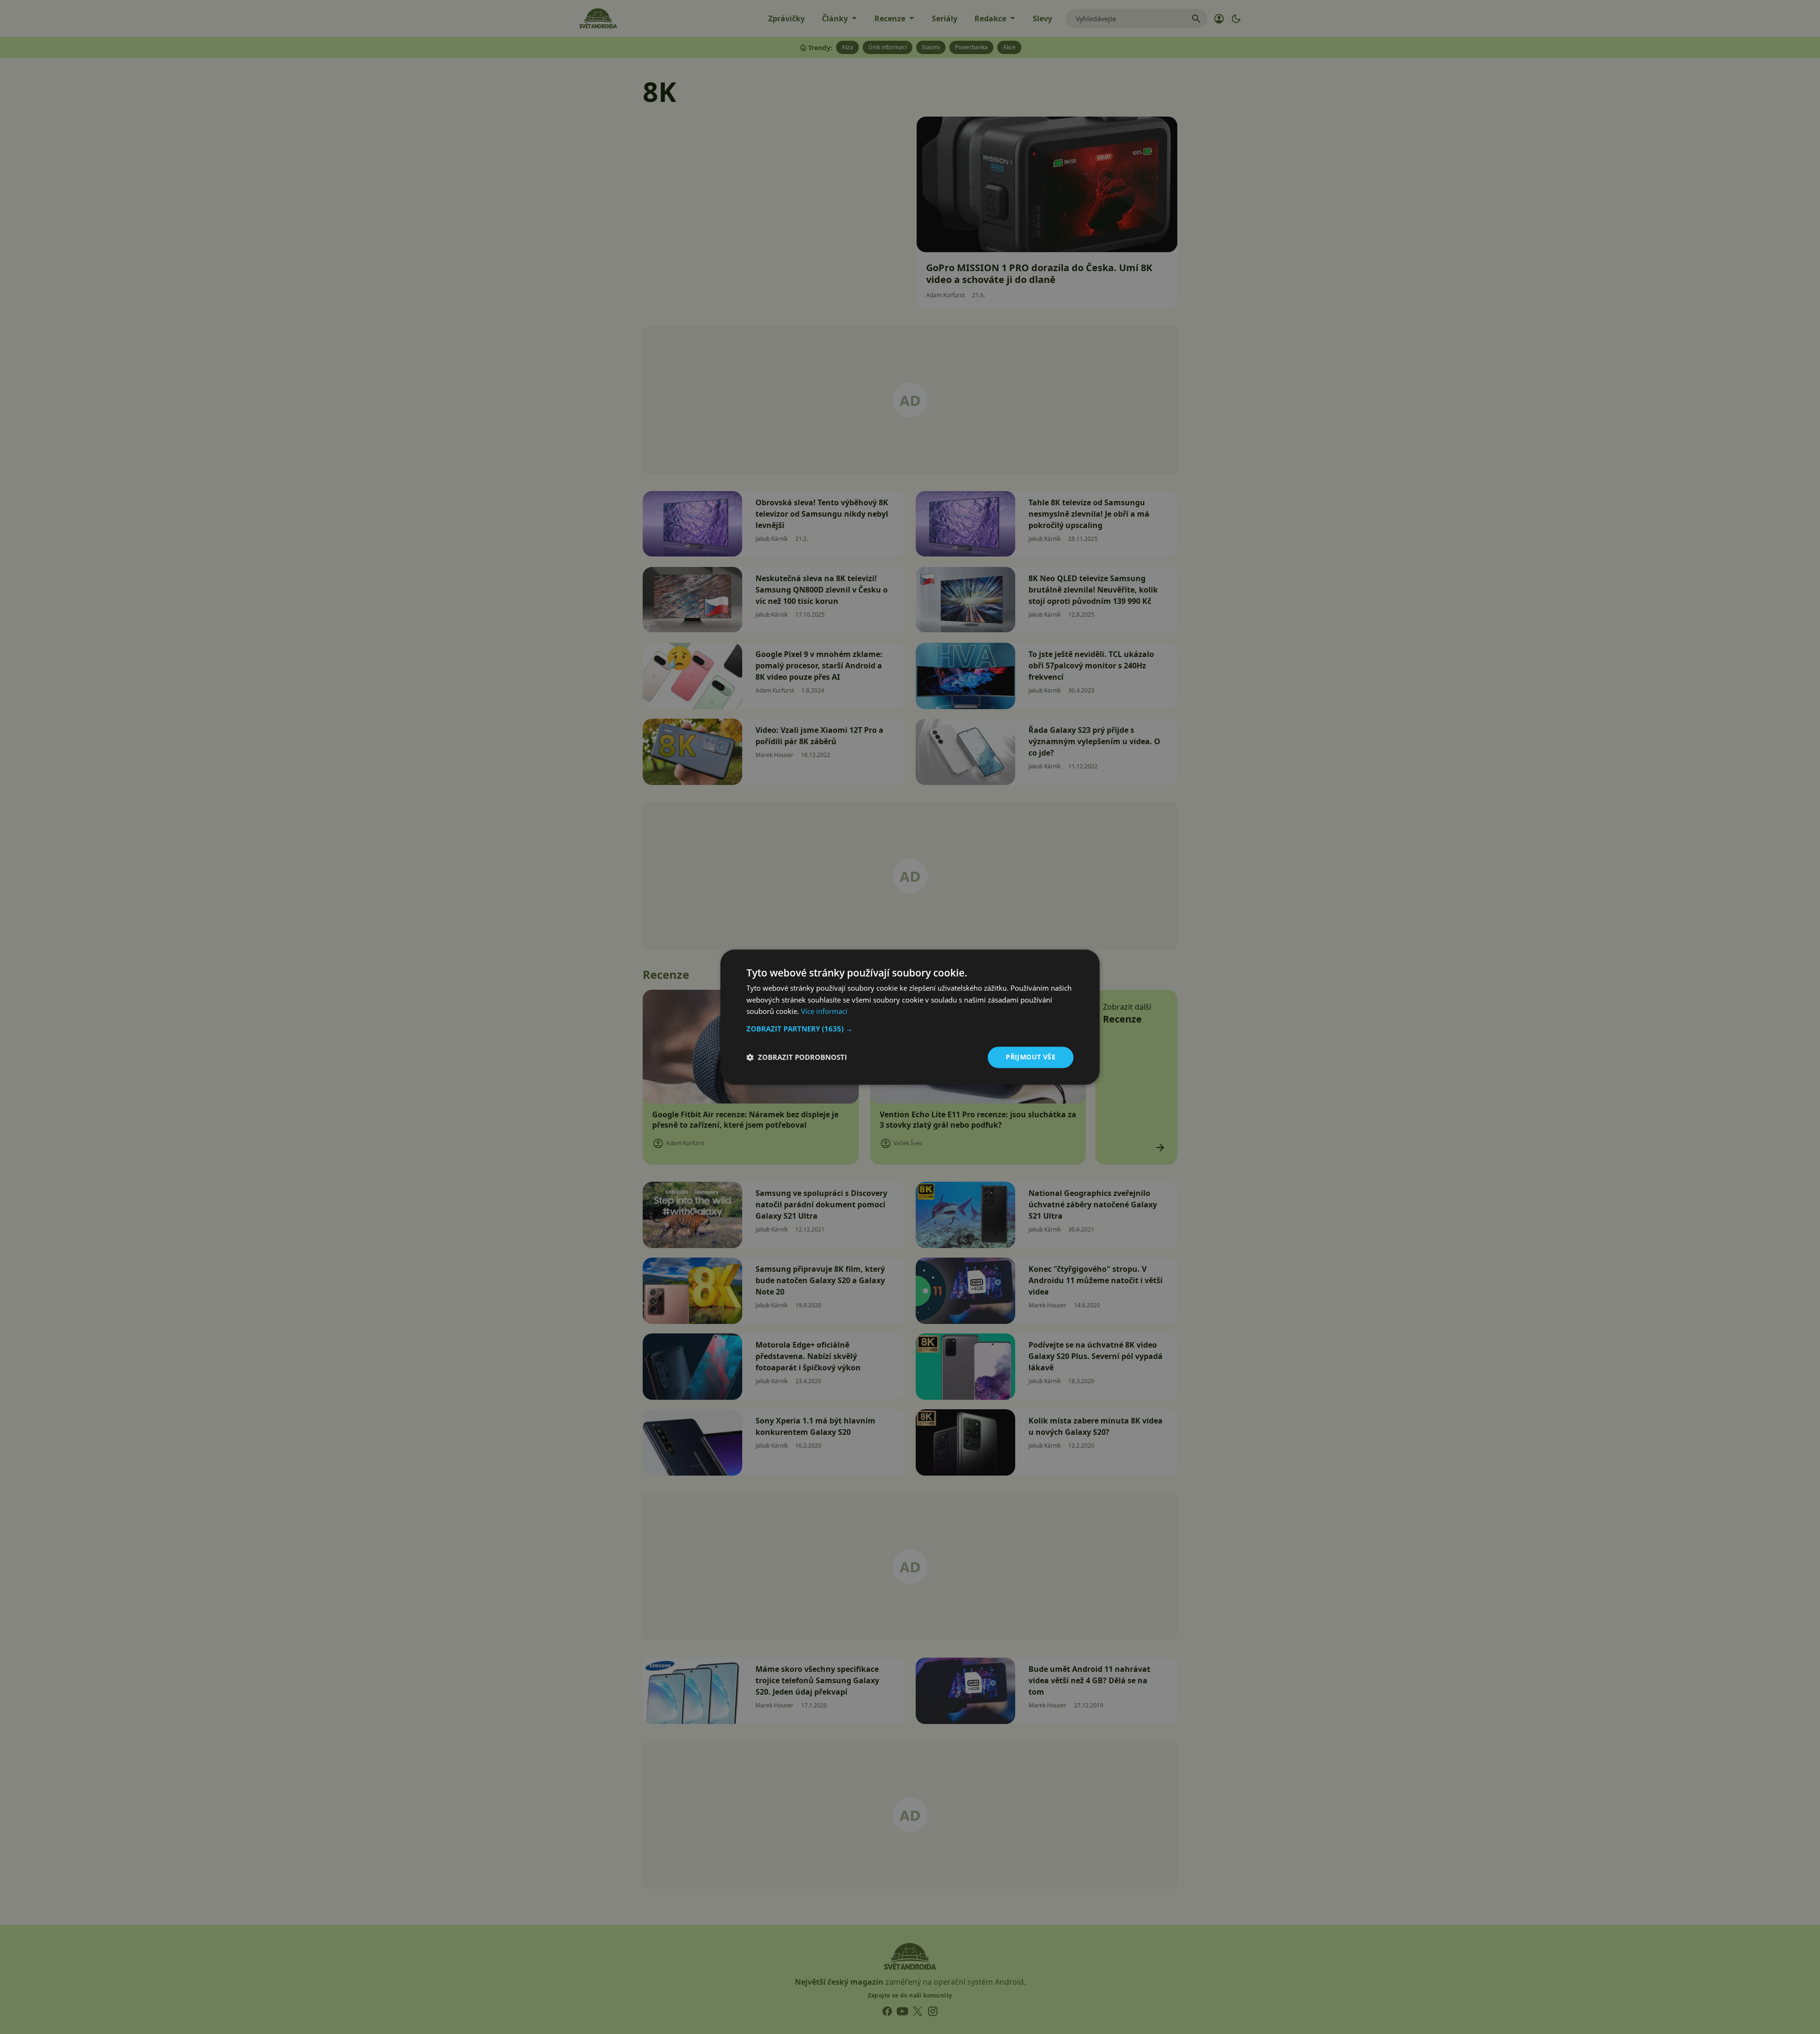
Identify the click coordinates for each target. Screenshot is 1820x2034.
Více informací (824, 1012)
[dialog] (910, 1017)
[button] (910, 1029)
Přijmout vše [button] (1031, 1057)
